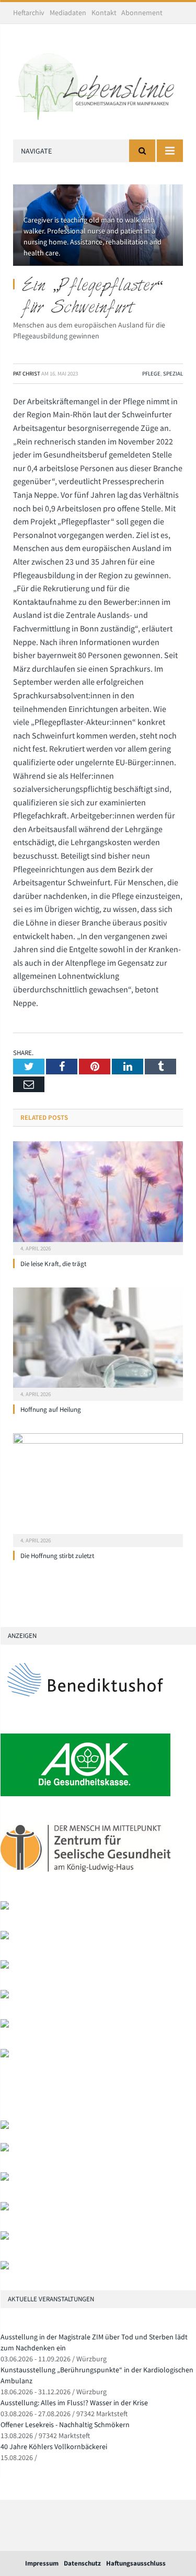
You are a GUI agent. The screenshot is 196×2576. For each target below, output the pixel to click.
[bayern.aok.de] (85, 1794)
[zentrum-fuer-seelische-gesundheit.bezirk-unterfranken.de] (85, 1878)
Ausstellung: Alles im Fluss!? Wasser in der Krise (74, 2403)
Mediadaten (68, 13)
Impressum (42, 2563)
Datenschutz (82, 2563)
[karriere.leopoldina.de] (5, 1996)
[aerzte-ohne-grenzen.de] (5, 1966)
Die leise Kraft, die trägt (53, 1264)
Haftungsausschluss (136, 2563)
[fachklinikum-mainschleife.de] (5, 2025)
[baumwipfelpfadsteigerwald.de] (5, 2237)
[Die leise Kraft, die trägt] (98, 1197)
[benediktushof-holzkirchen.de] (85, 1710)
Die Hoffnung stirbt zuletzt (57, 1556)
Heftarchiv (29, 13)
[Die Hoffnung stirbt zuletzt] (98, 1489)
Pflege (151, 373)
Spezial (173, 373)
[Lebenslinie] (98, 84)
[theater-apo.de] (5, 2055)
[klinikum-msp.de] (5, 2178)
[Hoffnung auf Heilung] (98, 1343)
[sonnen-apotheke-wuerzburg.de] (5, 2267)
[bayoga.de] (5, 1937)
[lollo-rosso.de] (5, 2149)
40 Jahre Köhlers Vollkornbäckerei (54, 2446)
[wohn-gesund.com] (5, 1907)
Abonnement (142, 13)
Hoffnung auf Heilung (51, 1409)
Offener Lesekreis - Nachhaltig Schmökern (65, 2425)
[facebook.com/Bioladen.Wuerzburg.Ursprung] (5, 2208)
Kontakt (104, 13)
